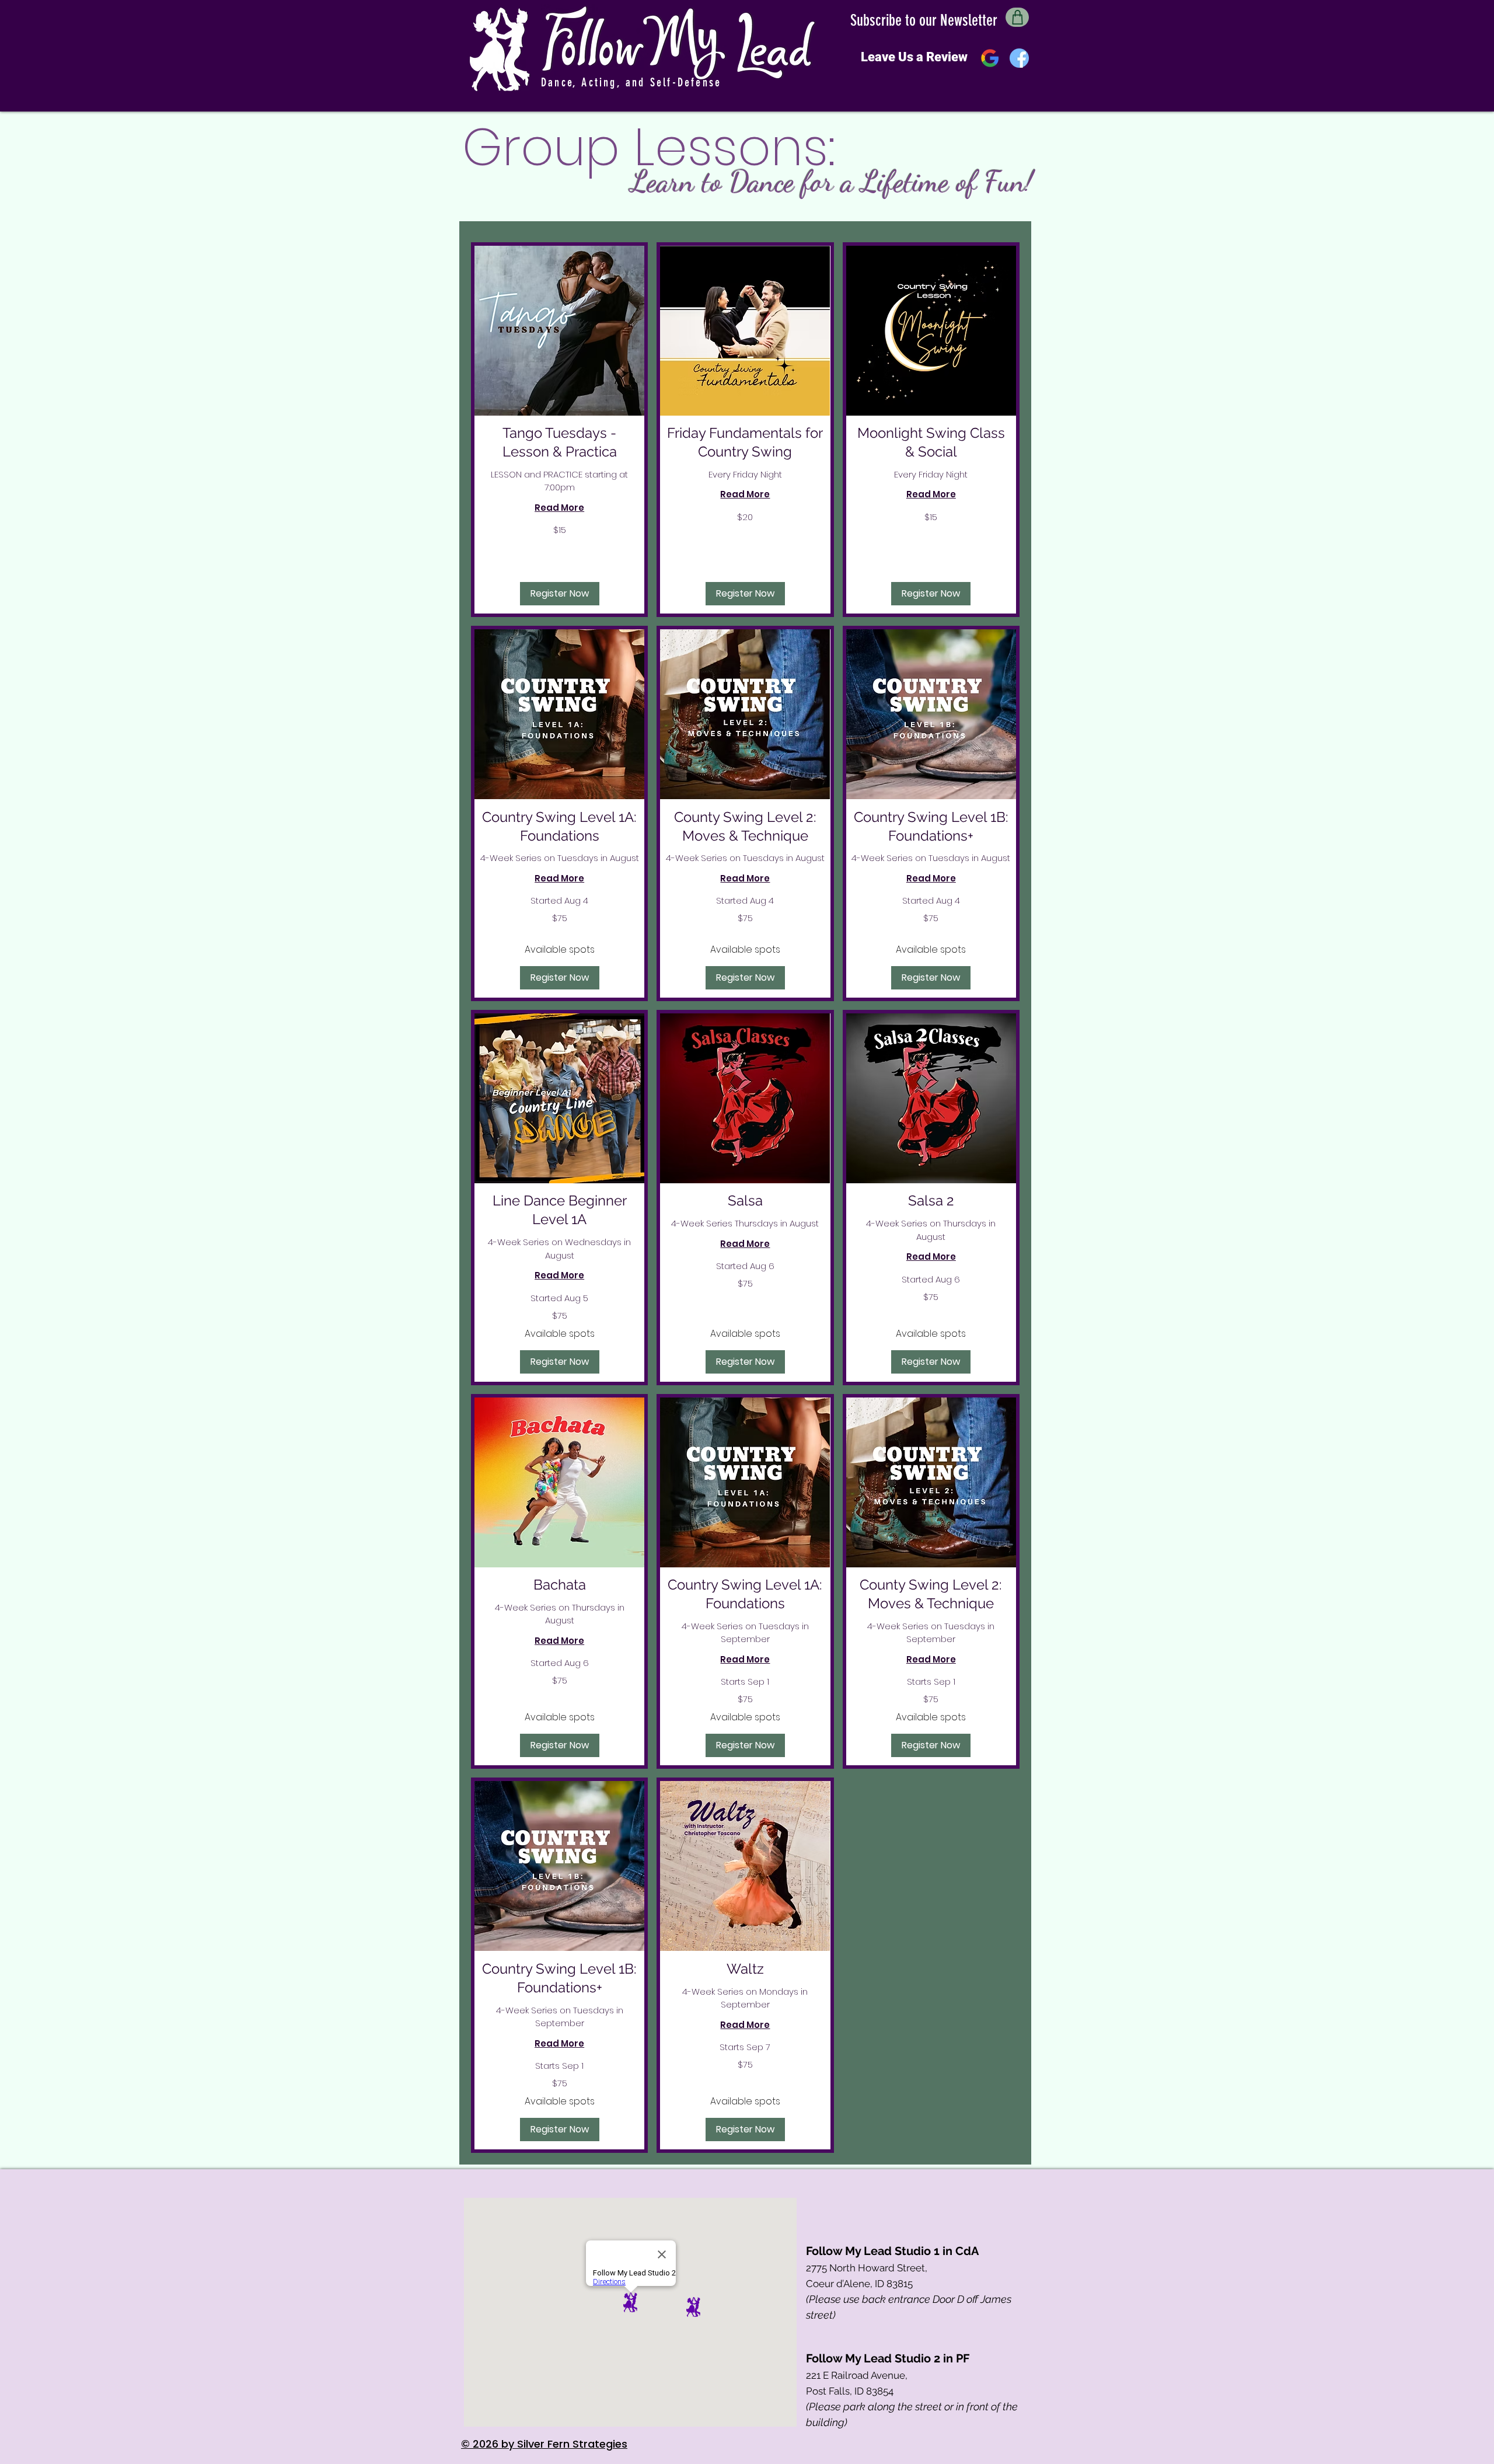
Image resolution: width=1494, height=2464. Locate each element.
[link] (559, 442)
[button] (560, 594)
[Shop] (1017, 17)
